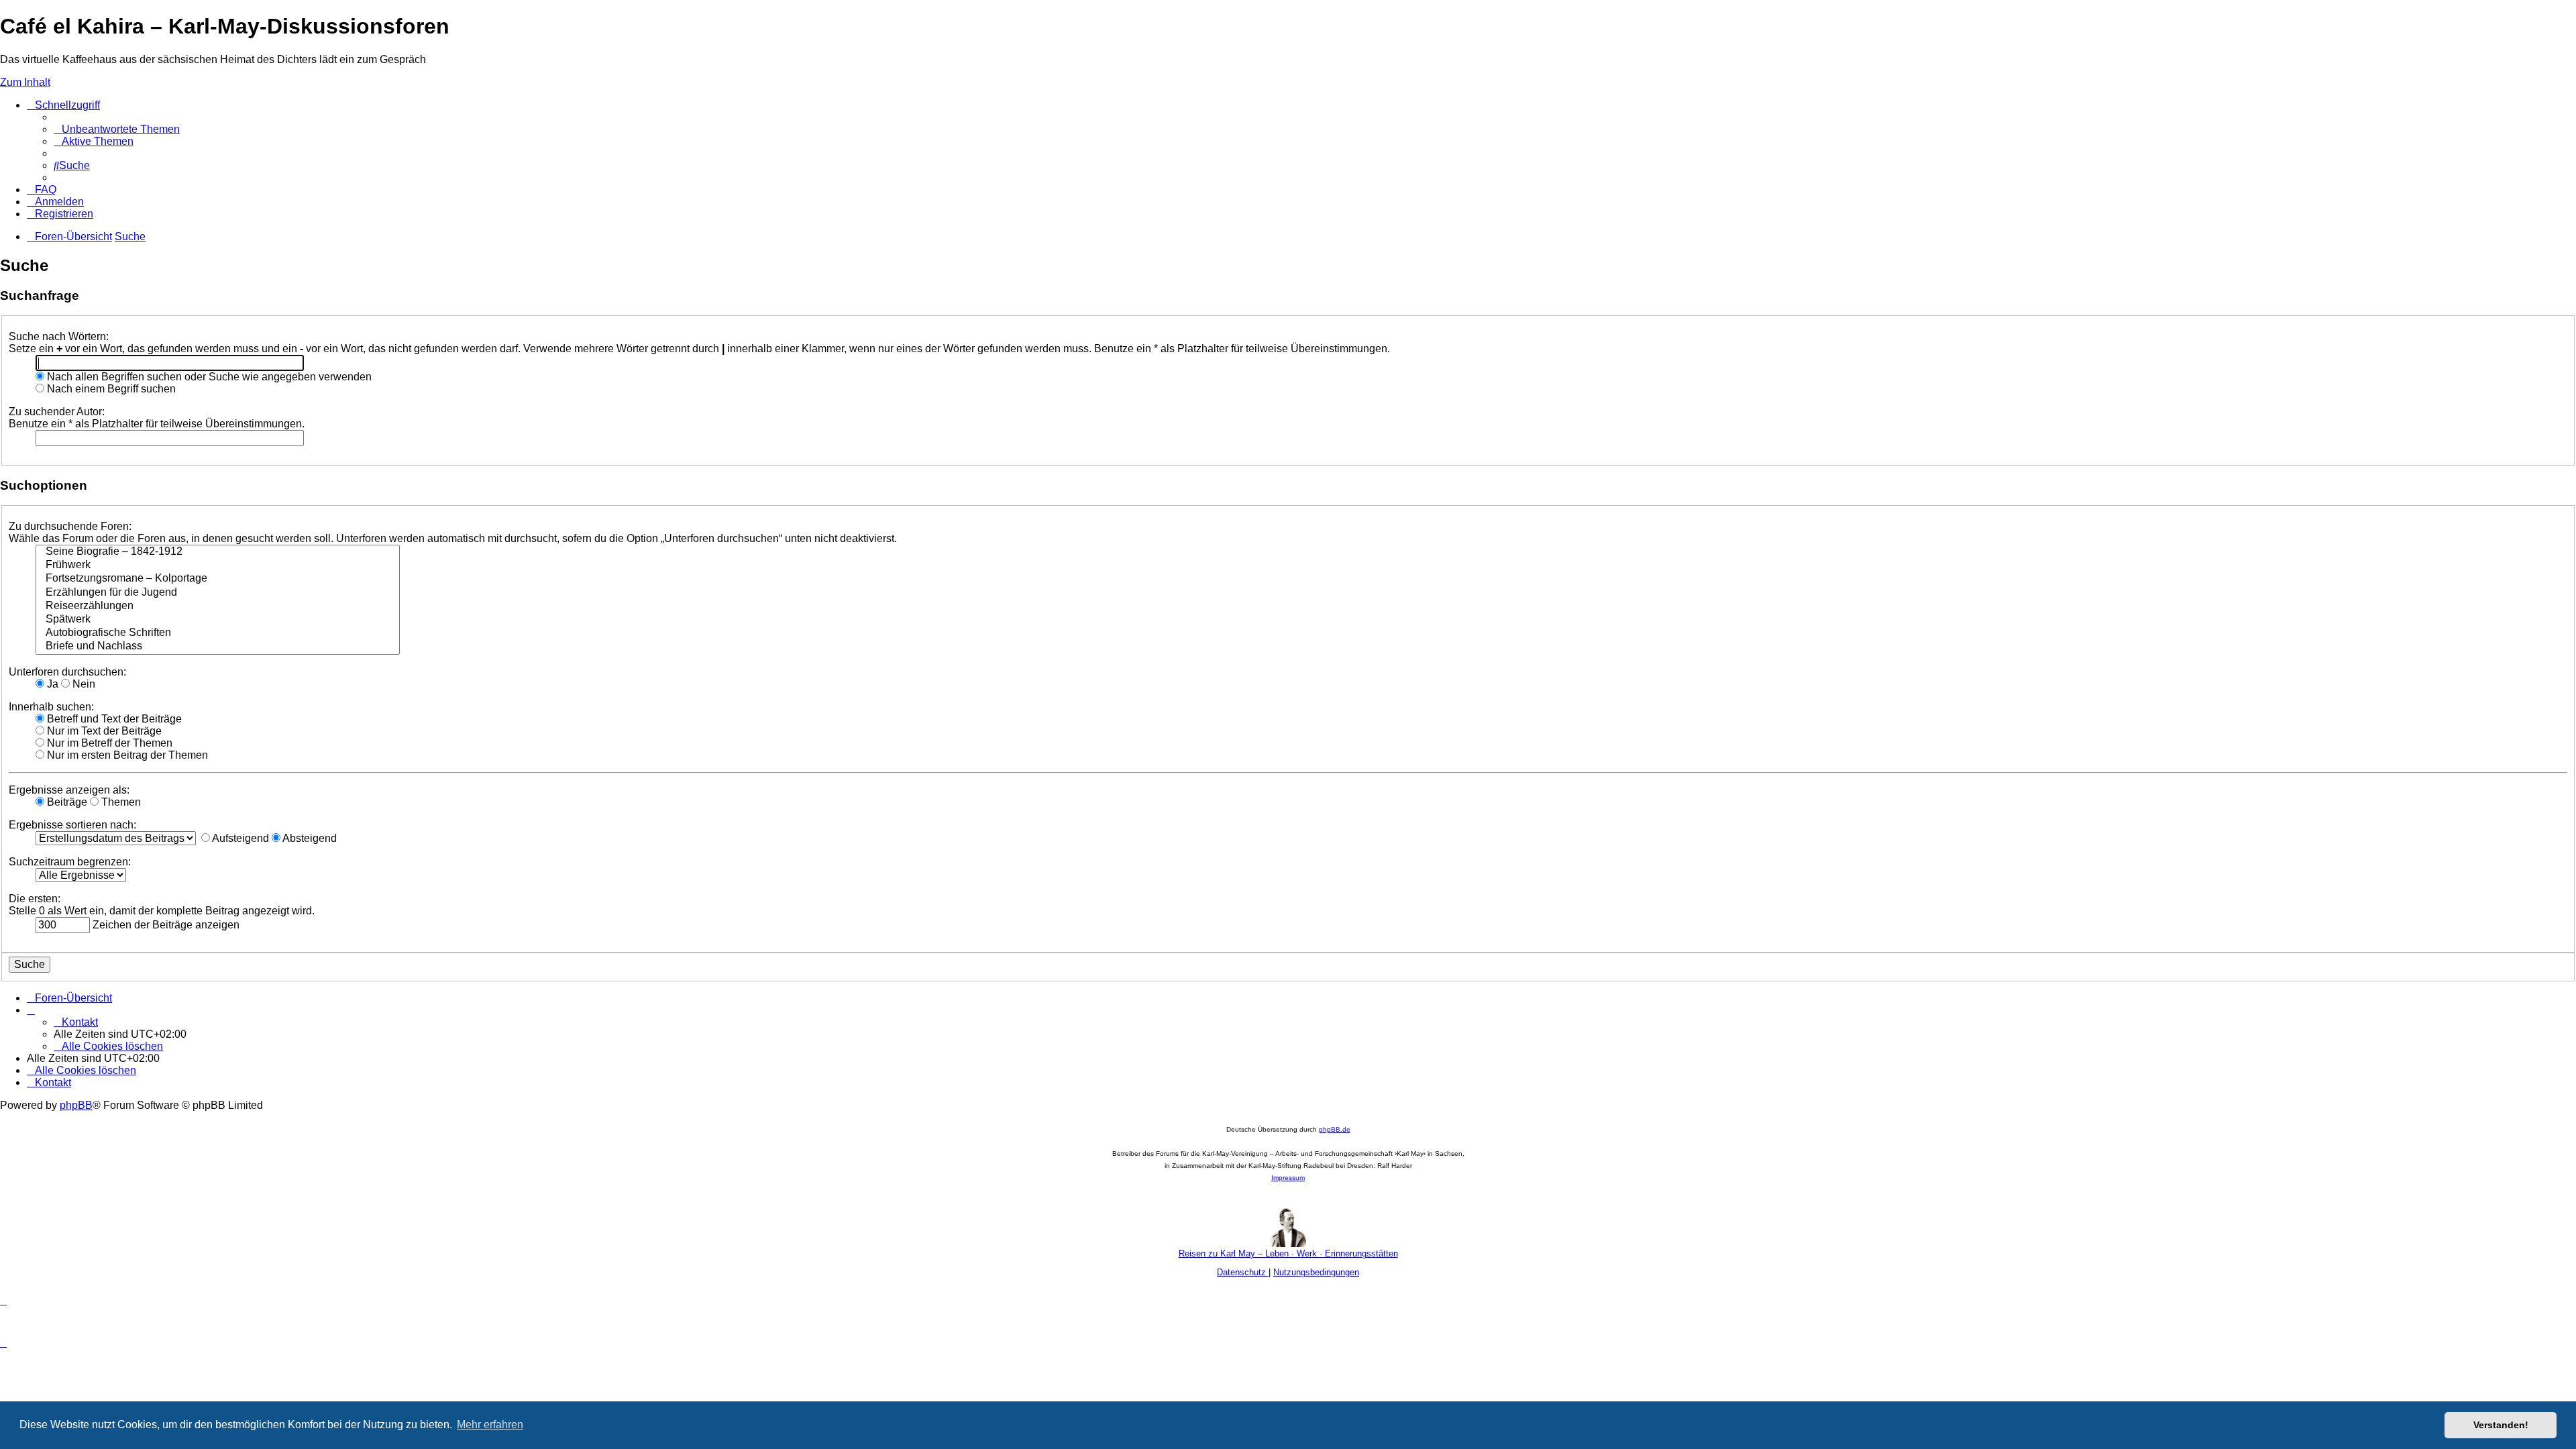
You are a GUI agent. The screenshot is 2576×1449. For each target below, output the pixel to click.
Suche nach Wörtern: (59, 336)
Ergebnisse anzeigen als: (69, 790)
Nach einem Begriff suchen (110, 389)
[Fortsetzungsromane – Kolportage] (218, 579)
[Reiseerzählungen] (218, 606)
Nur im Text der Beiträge (103, 731)
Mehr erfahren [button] (490, 1425)
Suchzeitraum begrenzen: (70, 862)
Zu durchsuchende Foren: (70, 526)
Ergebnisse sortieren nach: (72, 825)
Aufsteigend (239, 838)
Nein (83, 684)
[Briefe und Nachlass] (218, 647)
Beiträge (66, 802)
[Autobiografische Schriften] (218, 633)
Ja (51, 684)
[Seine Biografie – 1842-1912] (218, 552)
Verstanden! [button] (2501, 1425)
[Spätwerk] (218, 620)
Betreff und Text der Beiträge (113, 719)
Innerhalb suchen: (51, 707)
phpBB (76, 1105)
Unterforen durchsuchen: (67, 672)
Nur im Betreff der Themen (108, 743)
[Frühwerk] (218, 566)
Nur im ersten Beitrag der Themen (126, 755)
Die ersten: (35, 899)
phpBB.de (1335, 1129)
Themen (120, 802)
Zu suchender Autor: (57, 412)
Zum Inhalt (25, 82)
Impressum (1288, 1178)
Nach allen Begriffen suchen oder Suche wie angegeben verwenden (208, 377)
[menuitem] (117, 129)
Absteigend (309, 838)
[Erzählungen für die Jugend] (218, 593)
